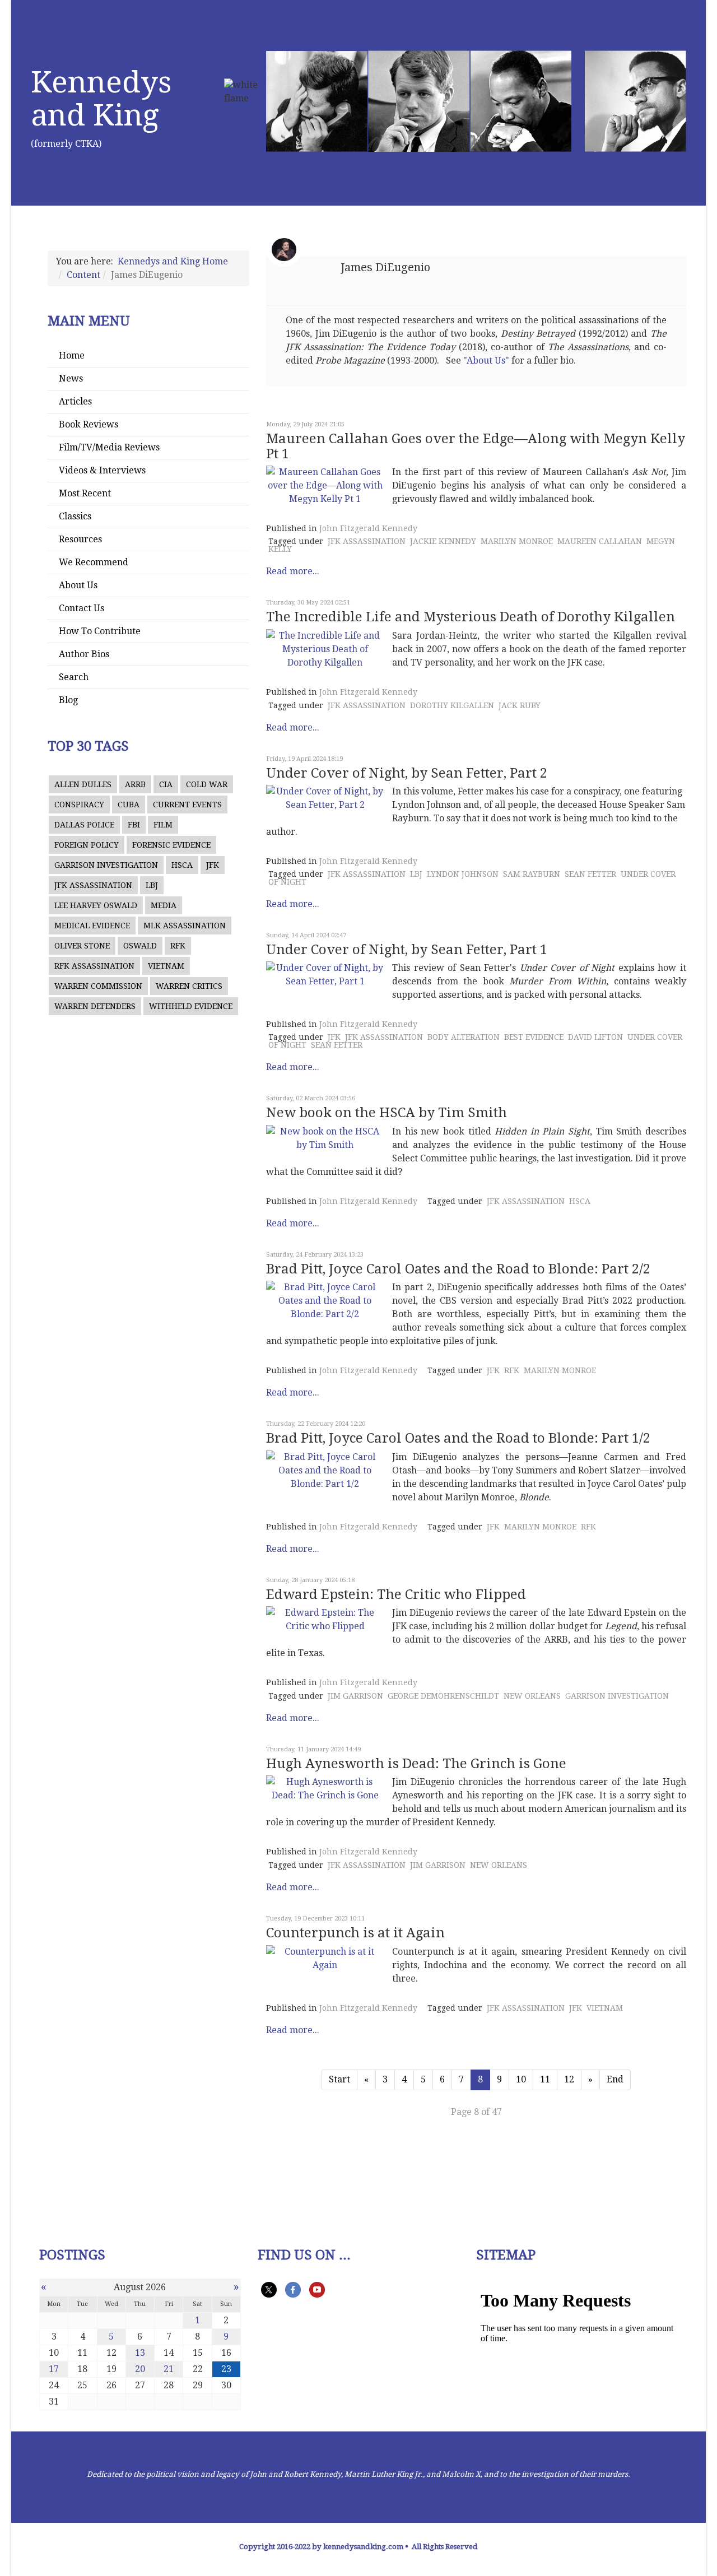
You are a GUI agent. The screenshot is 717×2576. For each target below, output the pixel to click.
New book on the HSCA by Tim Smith (387, 1113)
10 (521, 2079)
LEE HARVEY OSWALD (96, 905)
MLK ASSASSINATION (185, 926)
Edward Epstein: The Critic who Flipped (396, 1594)
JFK (213, 865)
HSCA (182, 865)
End (615, 2079)
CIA (166, 784)
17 (54, 2369)
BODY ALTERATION (464, 1037)
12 (569, 2079)
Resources (80, 539)
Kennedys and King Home (173, 261)
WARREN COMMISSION (98, 986)
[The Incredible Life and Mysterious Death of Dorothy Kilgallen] (325, 649)
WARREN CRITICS (189, 986)
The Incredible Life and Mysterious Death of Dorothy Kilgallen (471, 617)
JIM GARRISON (355, 1696)
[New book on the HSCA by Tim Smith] (325, 1138)
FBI (134, 825)
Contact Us (82, 608)
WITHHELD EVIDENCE (191, 1006)
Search (74, 677)
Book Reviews (89, 424)
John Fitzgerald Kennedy (368, 528)
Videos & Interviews (102, 470)
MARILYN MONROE (517, 541)
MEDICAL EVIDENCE (92, 926)
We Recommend (94, 562)
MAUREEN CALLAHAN (600, 541)
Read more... (293, 571)
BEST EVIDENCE (534, 1037)
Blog (68, 700)
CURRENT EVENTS (187, 805)
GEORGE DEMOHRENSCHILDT (443, 1696)
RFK (178, 946)
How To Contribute (100, 631)
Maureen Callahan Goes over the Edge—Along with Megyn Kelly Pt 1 (476, 446)
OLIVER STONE (82, 946)
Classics (75, 516)
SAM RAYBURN (532, 874)
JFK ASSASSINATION (93, 885)
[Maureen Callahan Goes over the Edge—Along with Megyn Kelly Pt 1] (325, 486)
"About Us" (486, 361)
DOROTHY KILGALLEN (452, 705)
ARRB (135, 784)
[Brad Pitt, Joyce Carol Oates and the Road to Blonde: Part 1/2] (325, 1471)
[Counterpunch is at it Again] (325, 1959)
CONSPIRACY (79, 805)
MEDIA (164, 905)
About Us (78, 585)
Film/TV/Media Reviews (109, 447)
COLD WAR (207, 784)
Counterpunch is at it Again (355, 1933)
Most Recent (85, 493)
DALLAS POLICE (84, 825)
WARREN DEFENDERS (95, 1006)
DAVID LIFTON (595, 1037)
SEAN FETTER (590, 874)
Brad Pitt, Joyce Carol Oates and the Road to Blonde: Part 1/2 (458, 1438)
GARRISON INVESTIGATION (106, 865)
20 (140, 2369)
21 (169, 2369)
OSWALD (140, 946)
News (71, 378)
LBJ (152, 885)
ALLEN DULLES (83, 784)
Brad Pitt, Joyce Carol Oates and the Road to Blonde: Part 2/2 (458, 1269)
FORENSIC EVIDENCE (171, 845)
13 (140, 2353)
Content (83, 275)
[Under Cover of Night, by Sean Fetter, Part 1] (325, 975)
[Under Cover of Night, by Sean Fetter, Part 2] (325, 798)
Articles (75, 401)
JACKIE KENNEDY (443, 541)
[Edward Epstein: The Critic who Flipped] (325, 1620)
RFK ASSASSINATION (94, 966)
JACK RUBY (520, 705)
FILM (163, 825)
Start (339, 2079)
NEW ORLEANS (532, 1696)
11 (545, 2079)
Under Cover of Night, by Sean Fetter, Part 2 (407, 773)
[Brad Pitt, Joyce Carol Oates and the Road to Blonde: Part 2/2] (325, 1301)
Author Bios (84, 654)
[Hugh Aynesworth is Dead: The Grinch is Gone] (325, 1789)
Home (72, 355)
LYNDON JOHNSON (463, 874)
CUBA (129, 805)
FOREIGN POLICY (87, 845)
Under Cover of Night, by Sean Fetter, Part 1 (407, 950)
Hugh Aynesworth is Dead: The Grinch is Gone (416, 1764)
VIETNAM (166, 966)
